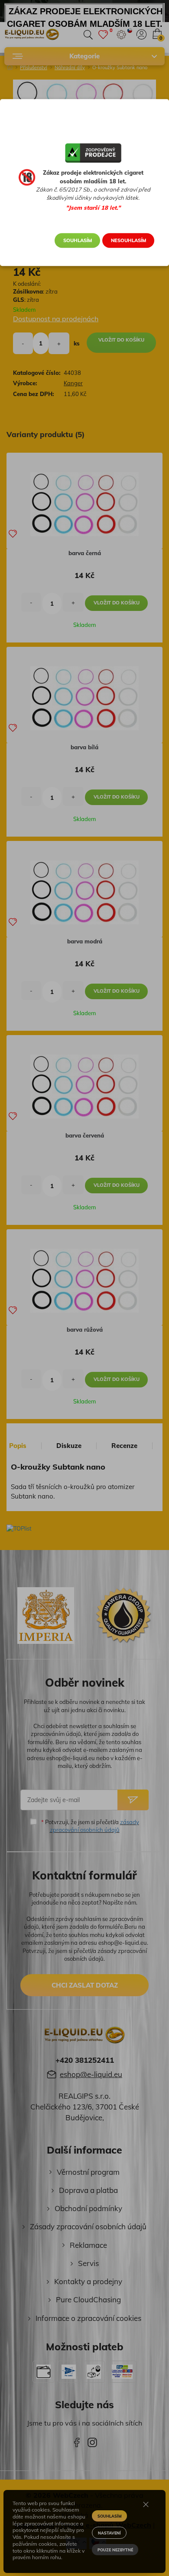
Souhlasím (78, 240)
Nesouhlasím (128, 240)
